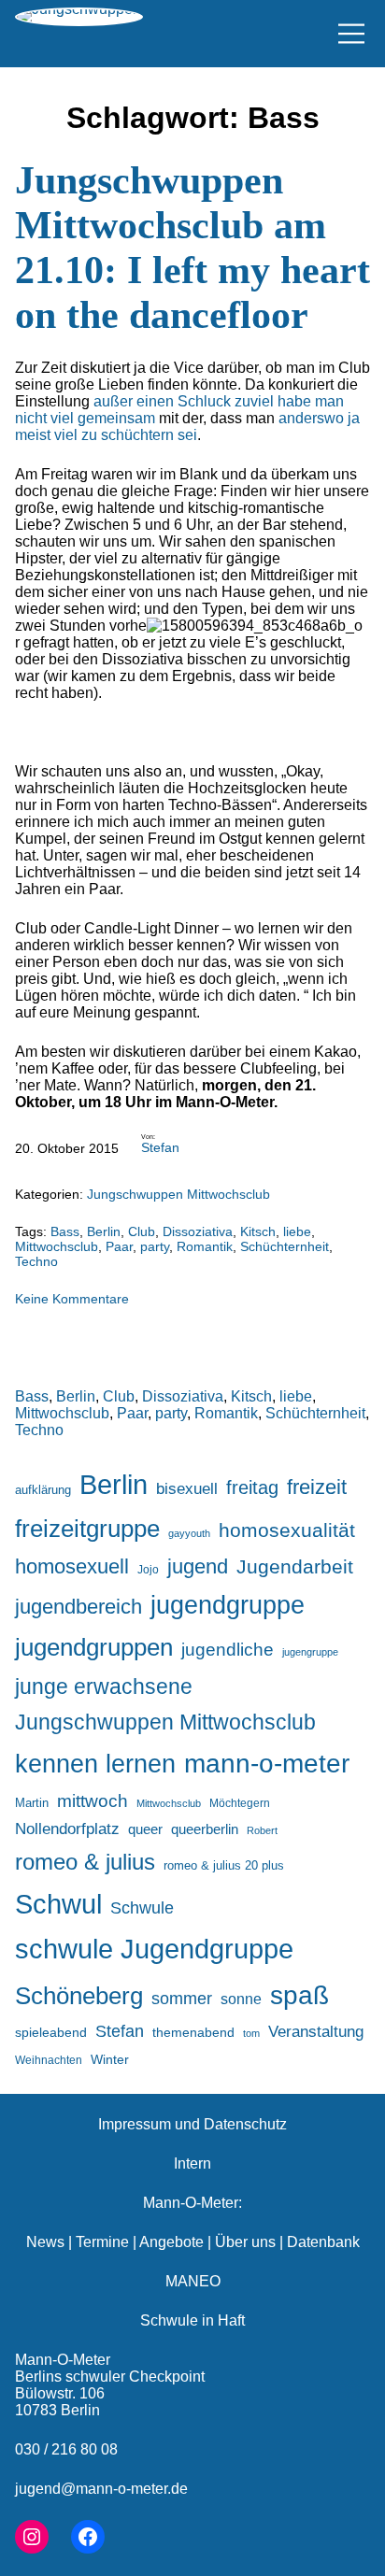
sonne (241, 1999)
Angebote (171, 2242)
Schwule (142, 1908)
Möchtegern (240, 1803)
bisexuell (187, 1489)
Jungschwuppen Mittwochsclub (178, 1194)
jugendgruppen (94, 1647)
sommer (182, 1999)
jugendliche (228, 1650)
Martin (32, 1803)
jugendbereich (78, 1607)
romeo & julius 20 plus (224, 1865)
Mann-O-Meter (63, 2360)
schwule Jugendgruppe (154, 1949)
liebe (297, 1231)
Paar (119, 1246)
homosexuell (72, 1566)
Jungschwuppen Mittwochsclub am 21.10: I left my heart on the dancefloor (192, 248)
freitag (252, 1487)
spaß (299, 1995)
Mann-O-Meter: (192, 2203)
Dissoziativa (198, 1231)
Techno (36, 1261)
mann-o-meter (267, 1764)
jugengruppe (310, 1652)
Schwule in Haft (192, 2320)
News (45, 2242)
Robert (262, 1830)
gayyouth (189, 1533)
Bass (65, 1231)
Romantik (205, 1246)
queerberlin (205, 1829)
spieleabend (51, 2032)
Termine (102, 2242)
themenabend (193, 2032)
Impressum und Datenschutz (192, 2124)
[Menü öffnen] (351, 34)
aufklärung (43, 1490)
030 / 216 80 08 (66, 2449)
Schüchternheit (285, 1246)
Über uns (245, 2242)
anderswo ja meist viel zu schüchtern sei (187, 427)
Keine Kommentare (72, 1299)
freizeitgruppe (87, 1529)
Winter (110, 2059)
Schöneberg (79, 1996)
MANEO (193, 2281)
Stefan (160, 1147)
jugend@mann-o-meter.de (101, 2489)
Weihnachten (49, 2060)
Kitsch (258, 1231)
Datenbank (323, 2242)
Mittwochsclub (57, 1246)
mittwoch (93, 1800)
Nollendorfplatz (67, 1829)
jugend (198, 1566)
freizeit (317, 1487)
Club (142, 1231)
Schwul (58, 1904)
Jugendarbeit (295, 1567)
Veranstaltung (316, 2032)
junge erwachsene (104, 1686)
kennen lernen (95, 1764)
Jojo (148, 1569)
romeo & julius (85, 1862)
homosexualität (287, 1530)
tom (251, 2033)
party (155, 1246)
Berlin (104, 1231)
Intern (192, 2163)
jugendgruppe (228, 1605)
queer (145, 1829)
